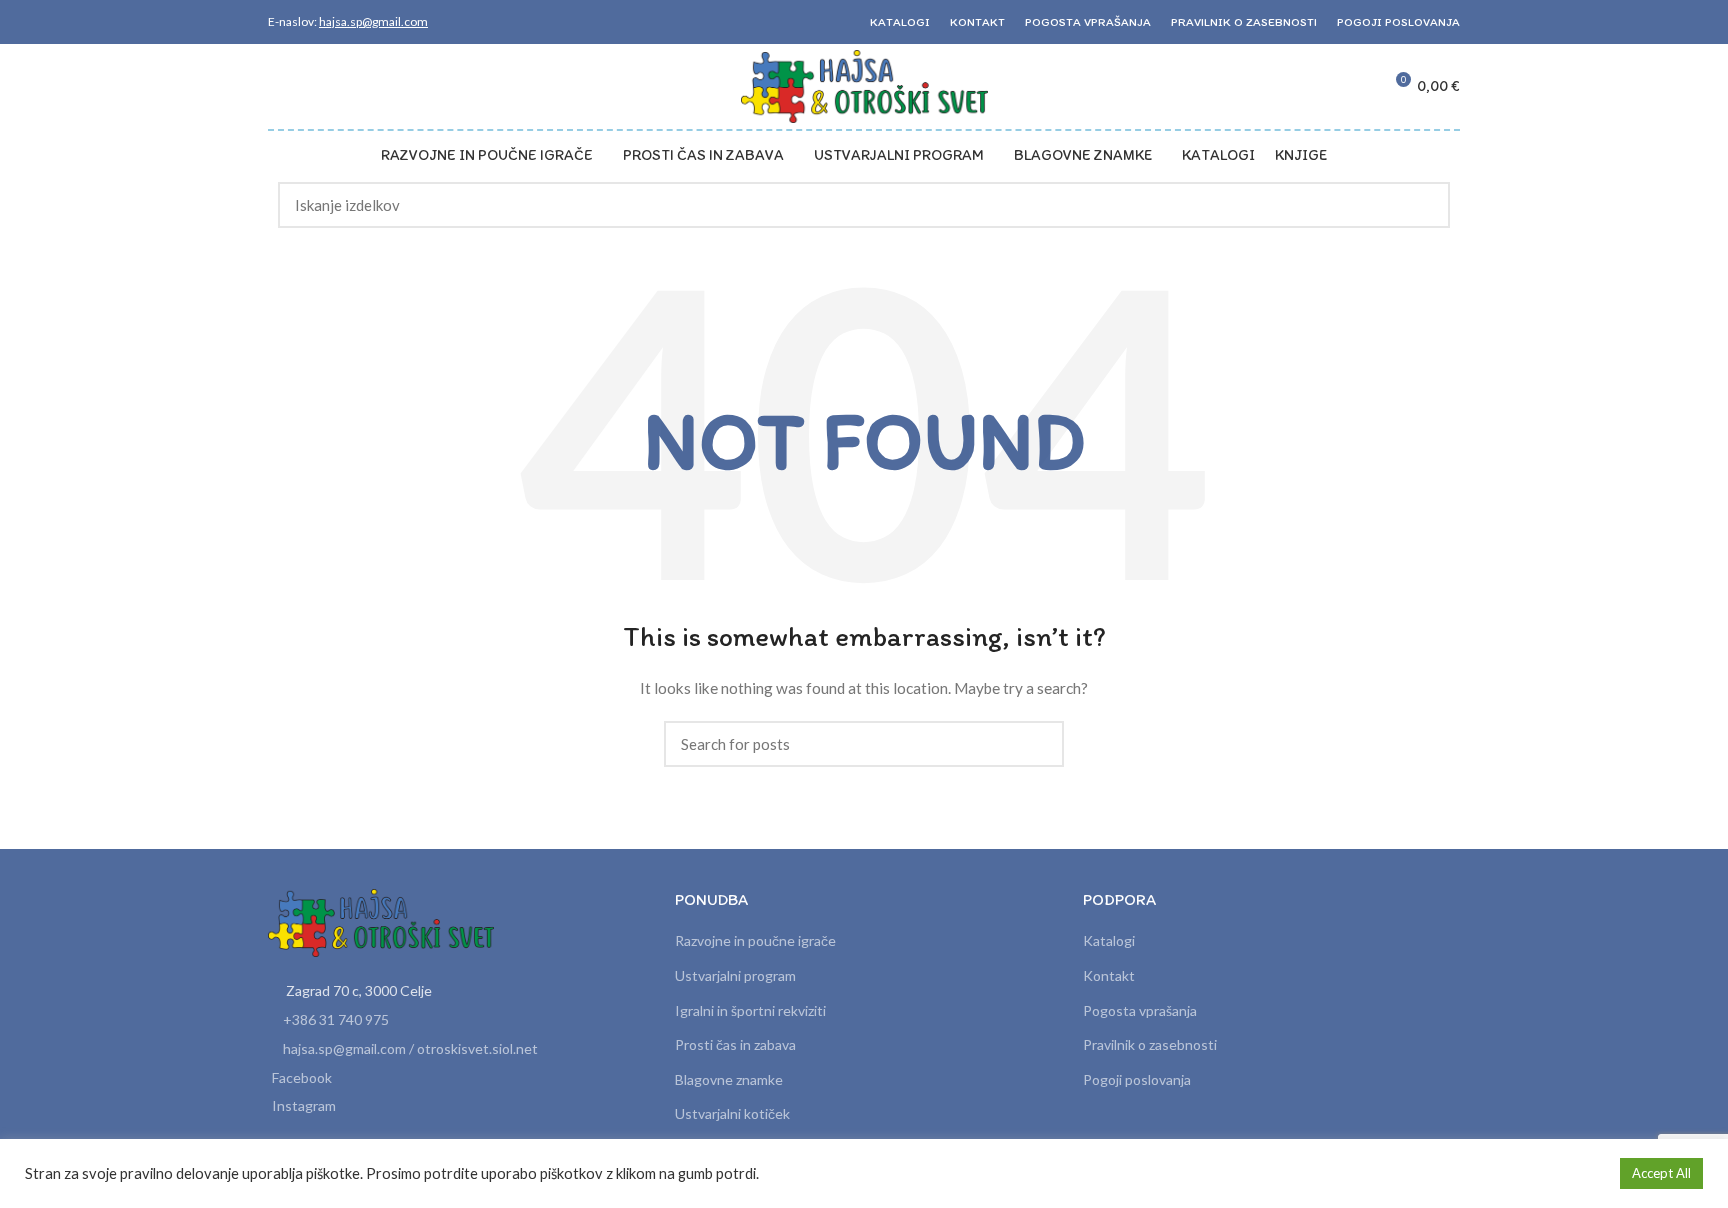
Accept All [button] (1661, 1173)
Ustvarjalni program (735, 975)
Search (1423, 205)
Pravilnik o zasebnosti (1150, 1044)
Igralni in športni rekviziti (750, 1010)
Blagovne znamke (729, 1079)
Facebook (302, 1077)
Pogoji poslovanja (1137, 1079)
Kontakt (1109, 975)
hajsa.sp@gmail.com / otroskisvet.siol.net (410, 1048)
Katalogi (1109, 940)
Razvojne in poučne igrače (755, 940)
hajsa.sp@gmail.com (373, 21)
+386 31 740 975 (336, 1019)
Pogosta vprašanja (1140, 1010)
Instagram (304, 1105)
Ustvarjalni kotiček (732, 1113)
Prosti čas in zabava (735, 1044)
